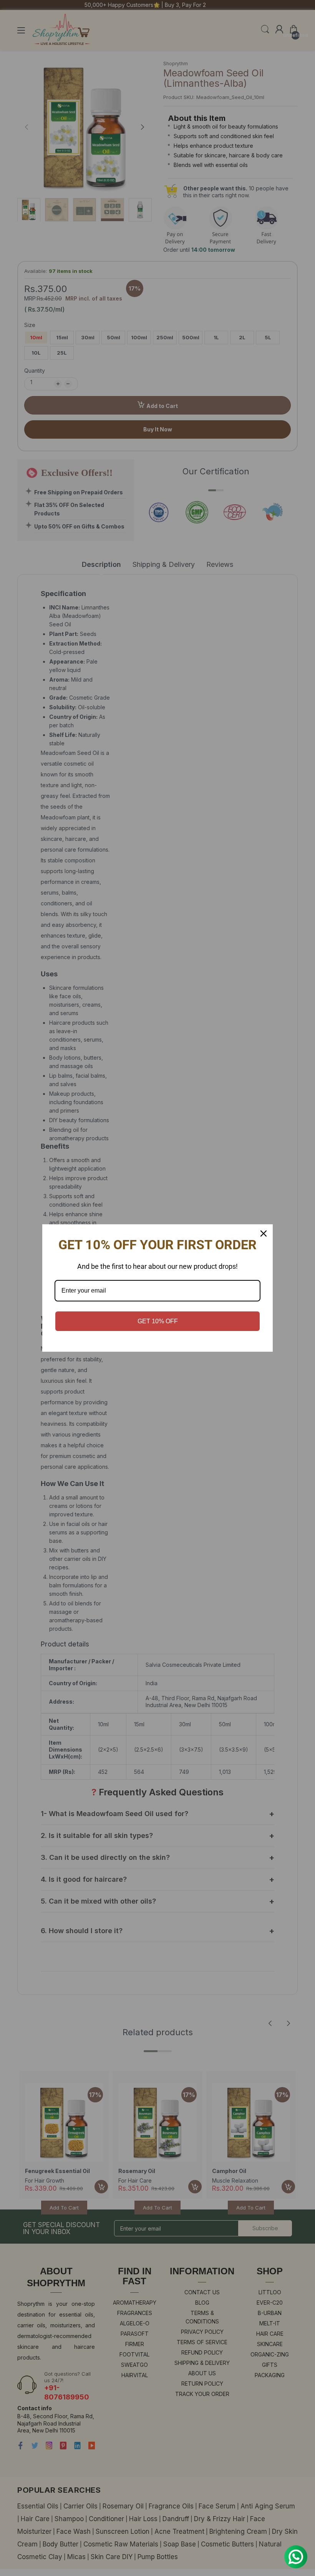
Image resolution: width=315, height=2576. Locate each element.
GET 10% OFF (158, 1321)
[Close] (264, 1234)
